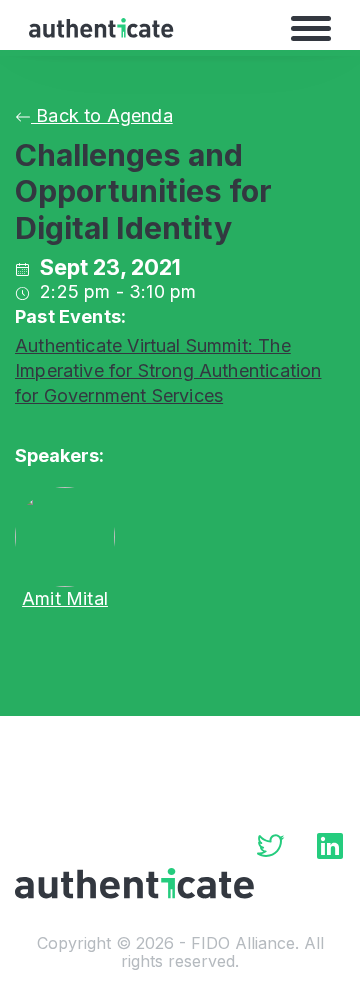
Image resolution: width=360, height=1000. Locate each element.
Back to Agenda (102, 115)
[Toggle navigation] (311, 28)
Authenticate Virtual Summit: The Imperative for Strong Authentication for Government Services (168, 370)
